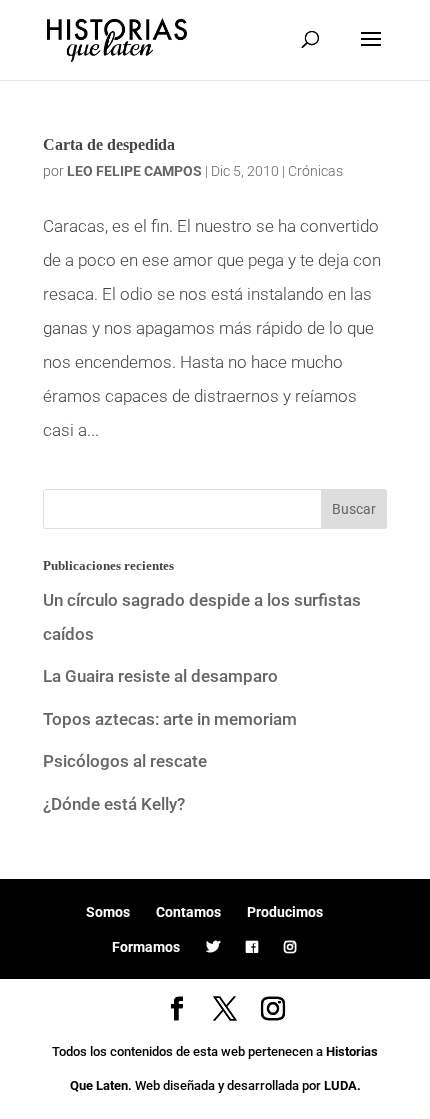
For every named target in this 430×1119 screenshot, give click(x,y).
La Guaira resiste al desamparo (160, 676)
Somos (108, 912)
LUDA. (342, 1085)
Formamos (146, 947)
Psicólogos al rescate (125, 761)
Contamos (188, 912)
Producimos (285, 912)
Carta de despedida (109, 144)
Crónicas (315, 171)
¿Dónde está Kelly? (114, 804)
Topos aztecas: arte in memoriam (170, 719)
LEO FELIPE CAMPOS (134, 171)
